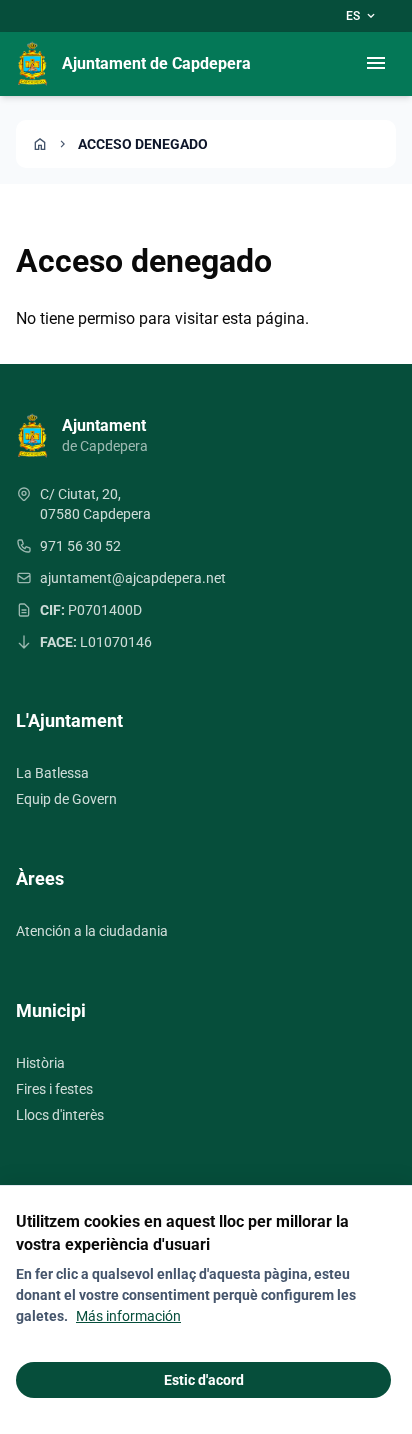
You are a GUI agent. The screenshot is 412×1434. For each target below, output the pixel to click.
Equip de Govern (66, 799)
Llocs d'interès (60, 1115)
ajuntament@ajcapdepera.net (133, 578)
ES (362, 16)
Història (40, 1063)
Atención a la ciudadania (92, 931)
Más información (128, 1316)
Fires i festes (54, 1089)
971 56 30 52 (80, 546)
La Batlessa (52, 773)
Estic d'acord (204, 1380)
